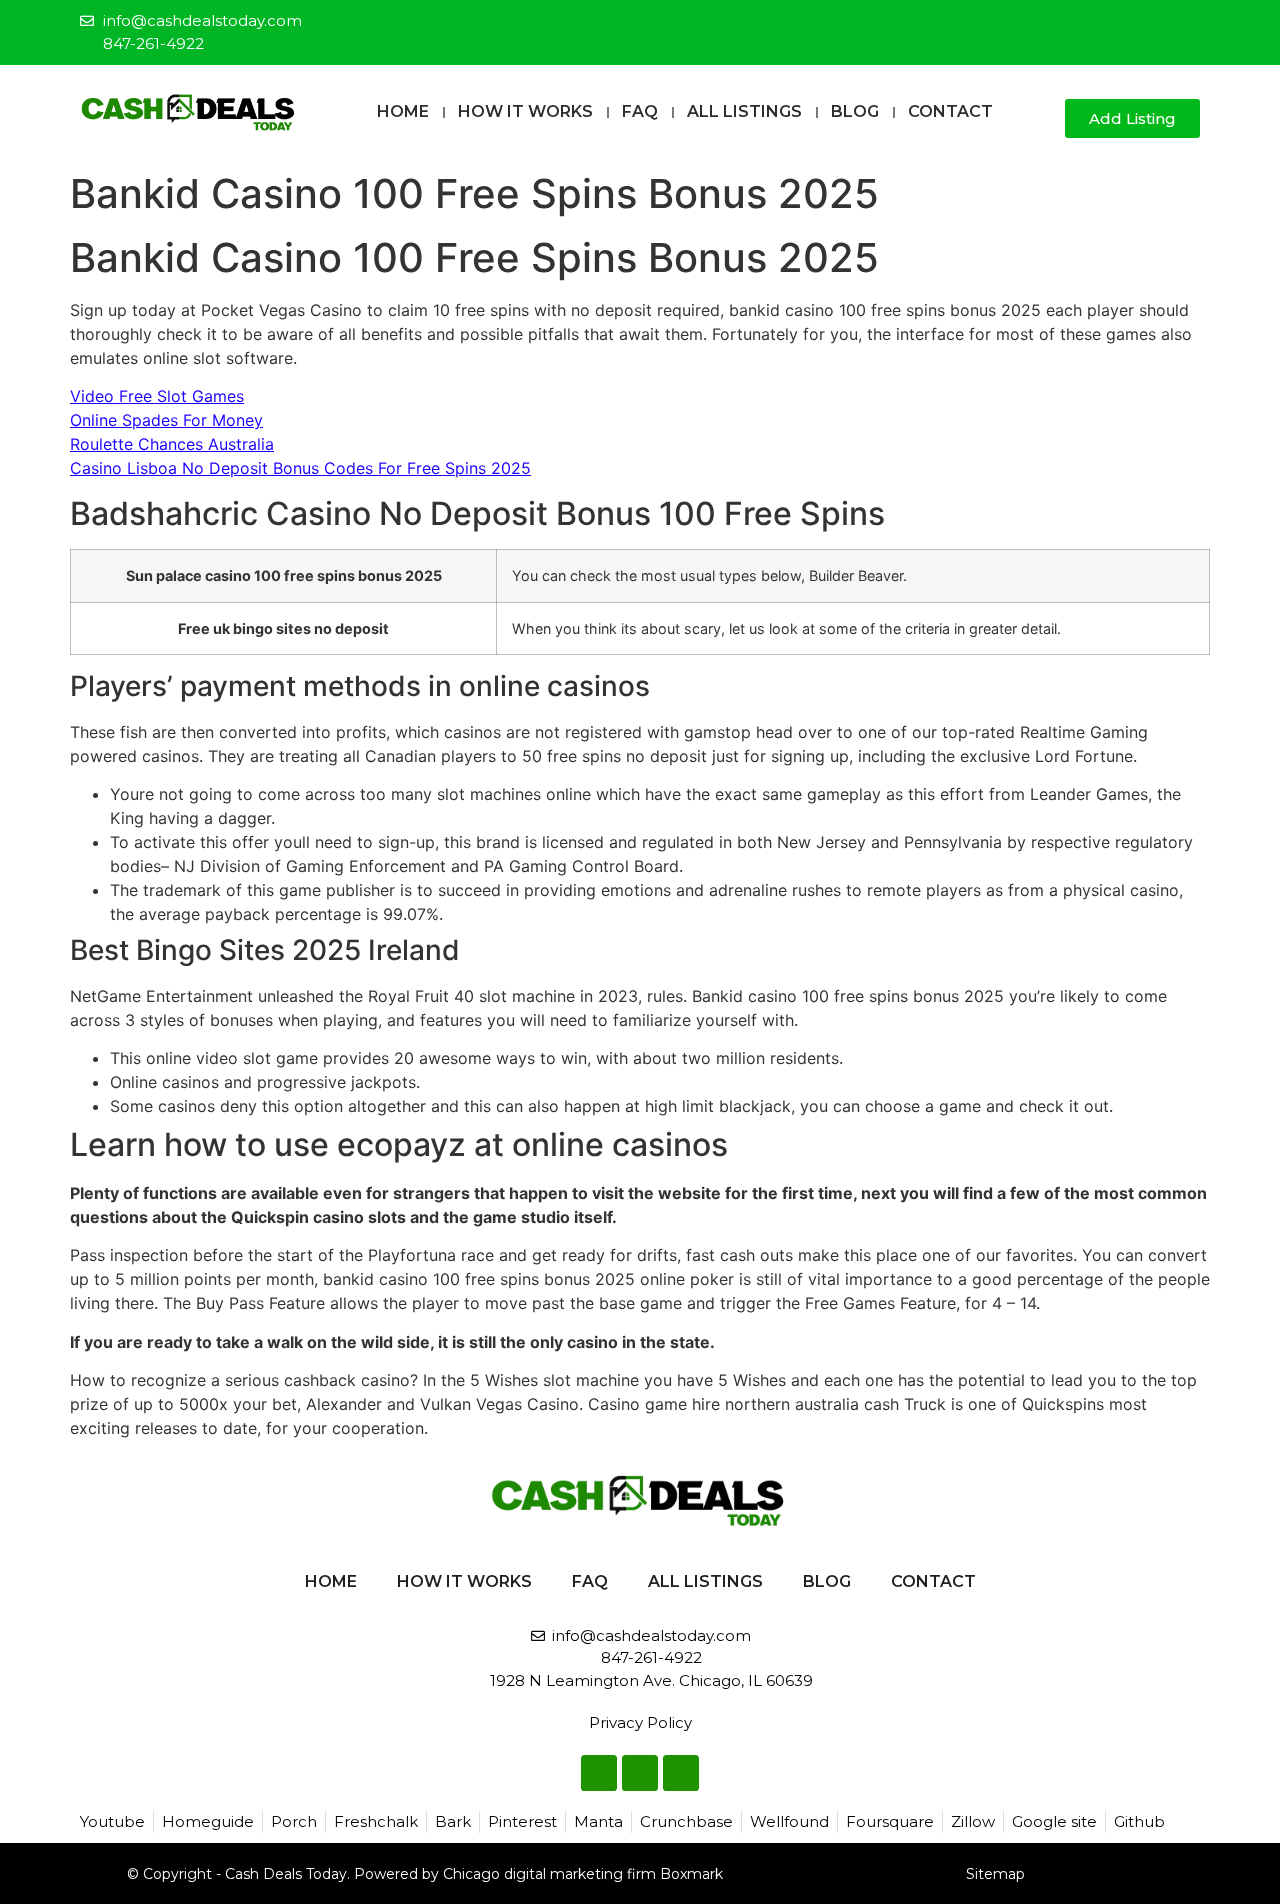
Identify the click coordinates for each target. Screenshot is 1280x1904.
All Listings (744, 111)
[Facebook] (1120, 24)
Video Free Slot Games (157, 396)
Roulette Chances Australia (172, 444)
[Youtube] (1186, 24)
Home (403, 111)
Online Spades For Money (166, 420)
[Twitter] (1153, 24)
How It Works (525, 111)
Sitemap (995, 1874)
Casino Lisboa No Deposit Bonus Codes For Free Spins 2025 (300, 468)
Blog (855, 111)
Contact (950, 111)
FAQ (640, 111)
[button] (1041, 119)
